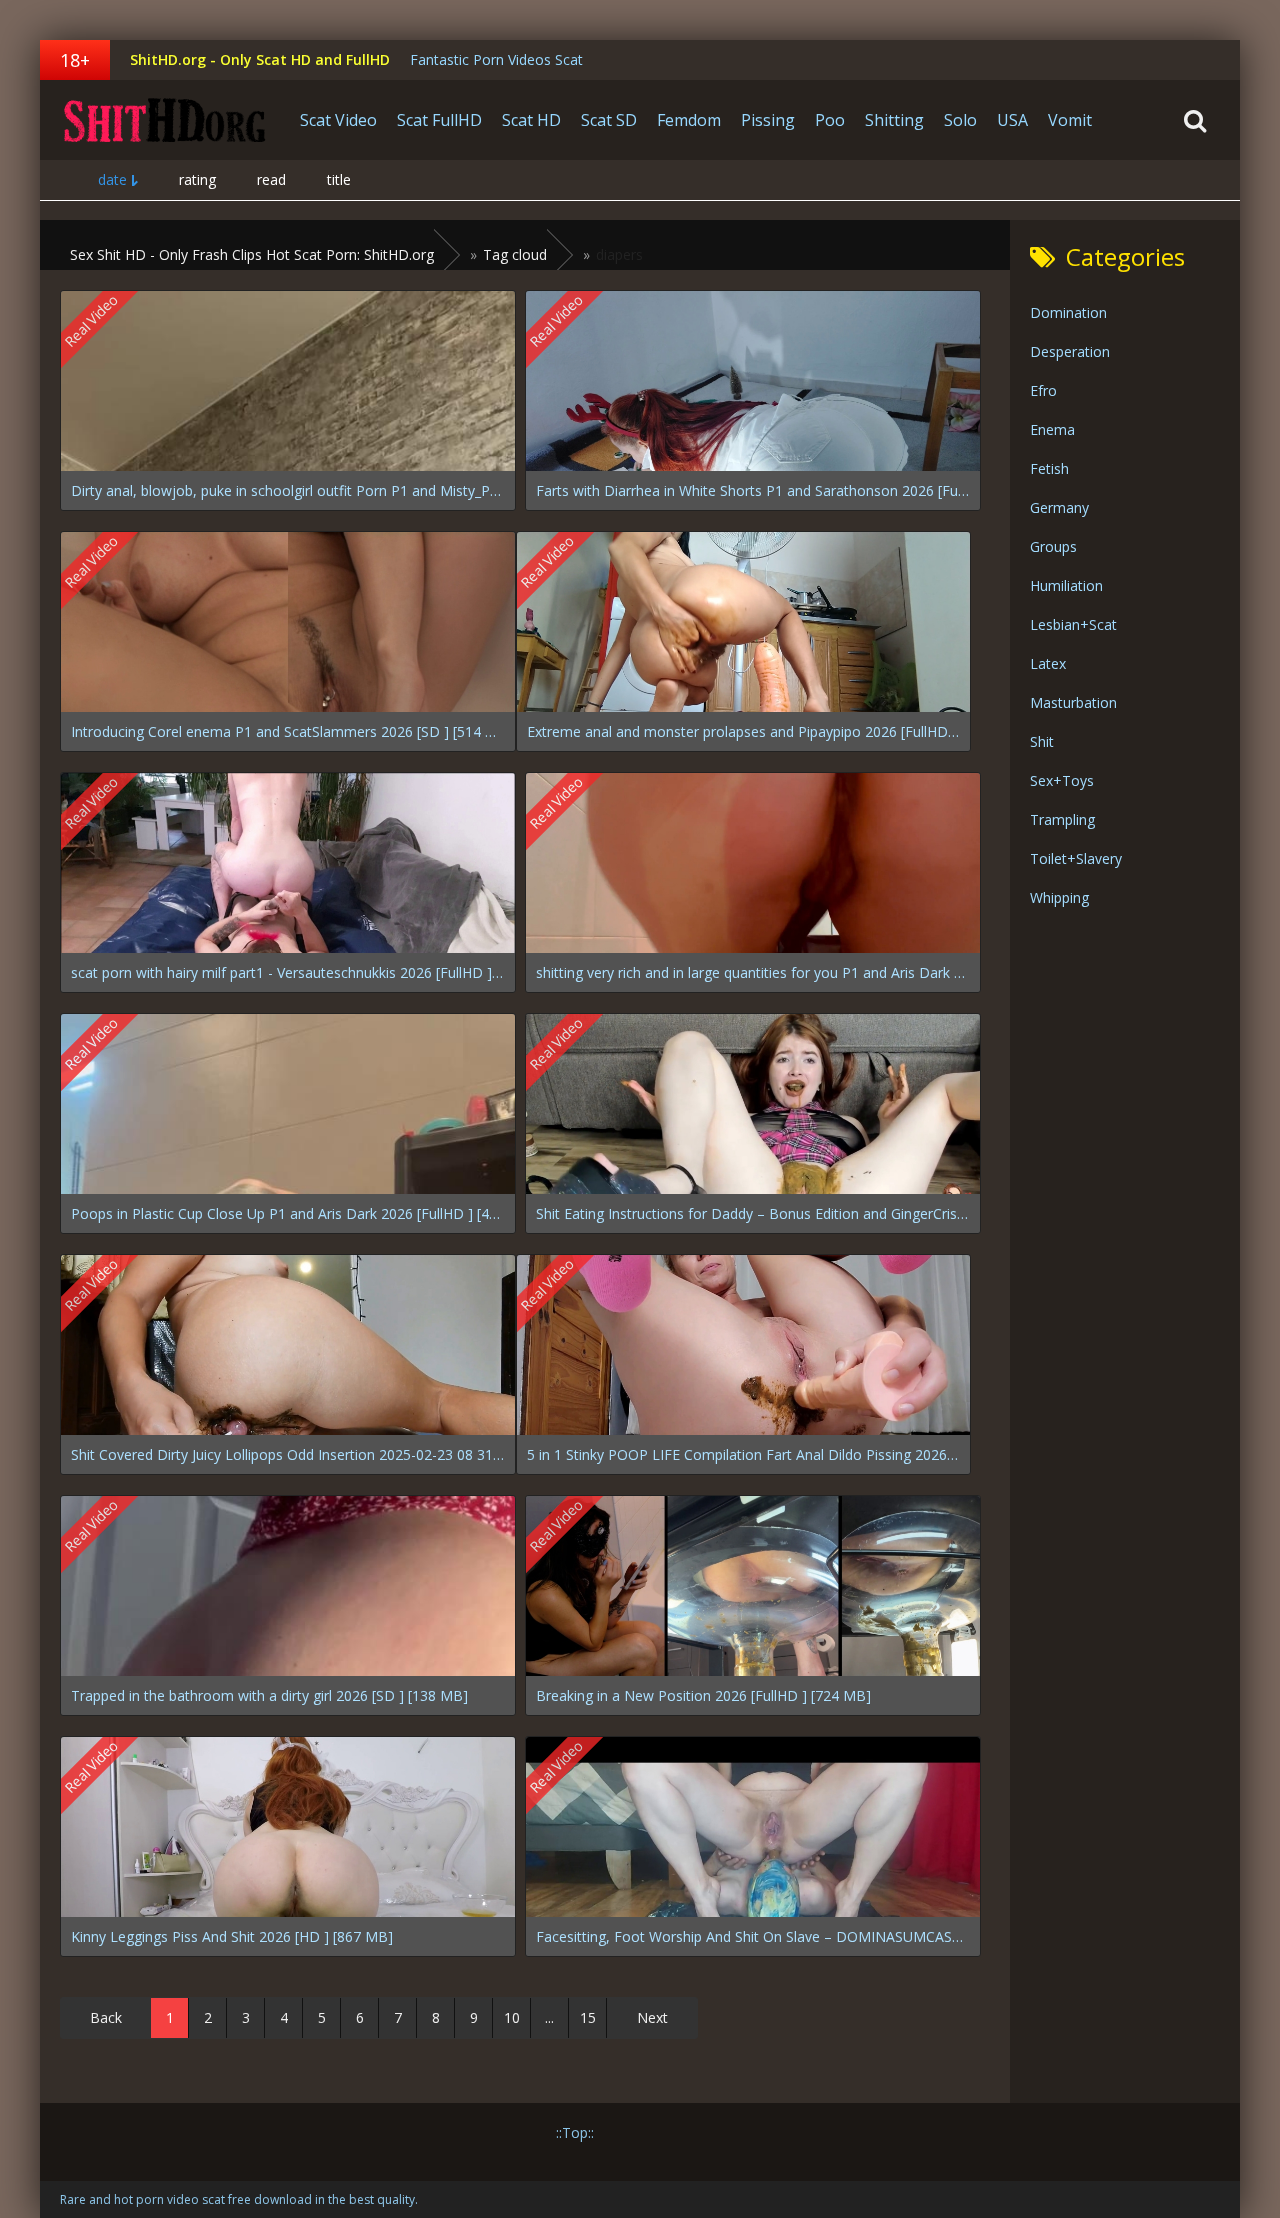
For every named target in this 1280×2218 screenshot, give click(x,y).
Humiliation (1066, 585)
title (339, 179)
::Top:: (575, 2132)
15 (588, 2017)
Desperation (1070, 351)
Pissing (768, 120)
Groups (1053, 546)
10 (512, 2017)
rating (197, 179)
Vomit (1070, 120)
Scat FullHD (439, 120)
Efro (1043, 390)
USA (1012, 120)
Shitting (894, 120)
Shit (1042, 741)
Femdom (689, 120)
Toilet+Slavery (1076, 858)
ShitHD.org (165, 120)
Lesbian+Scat (1073, 624)
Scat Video (338, 120)
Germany (1059, 507)
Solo (960, 120)
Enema (1052, 429)
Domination (1068, 312)
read (271, 179)
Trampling (1062, 819)
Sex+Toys (1062, 780)
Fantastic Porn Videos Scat (496, 59)
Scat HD (531, 120)
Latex (1048, 663)
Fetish (1049, 468)
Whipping (1059, 897)
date (112, 179)
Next (652, 2017)
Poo (830, 120)
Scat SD (609, 120)
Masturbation (1073, 702)
